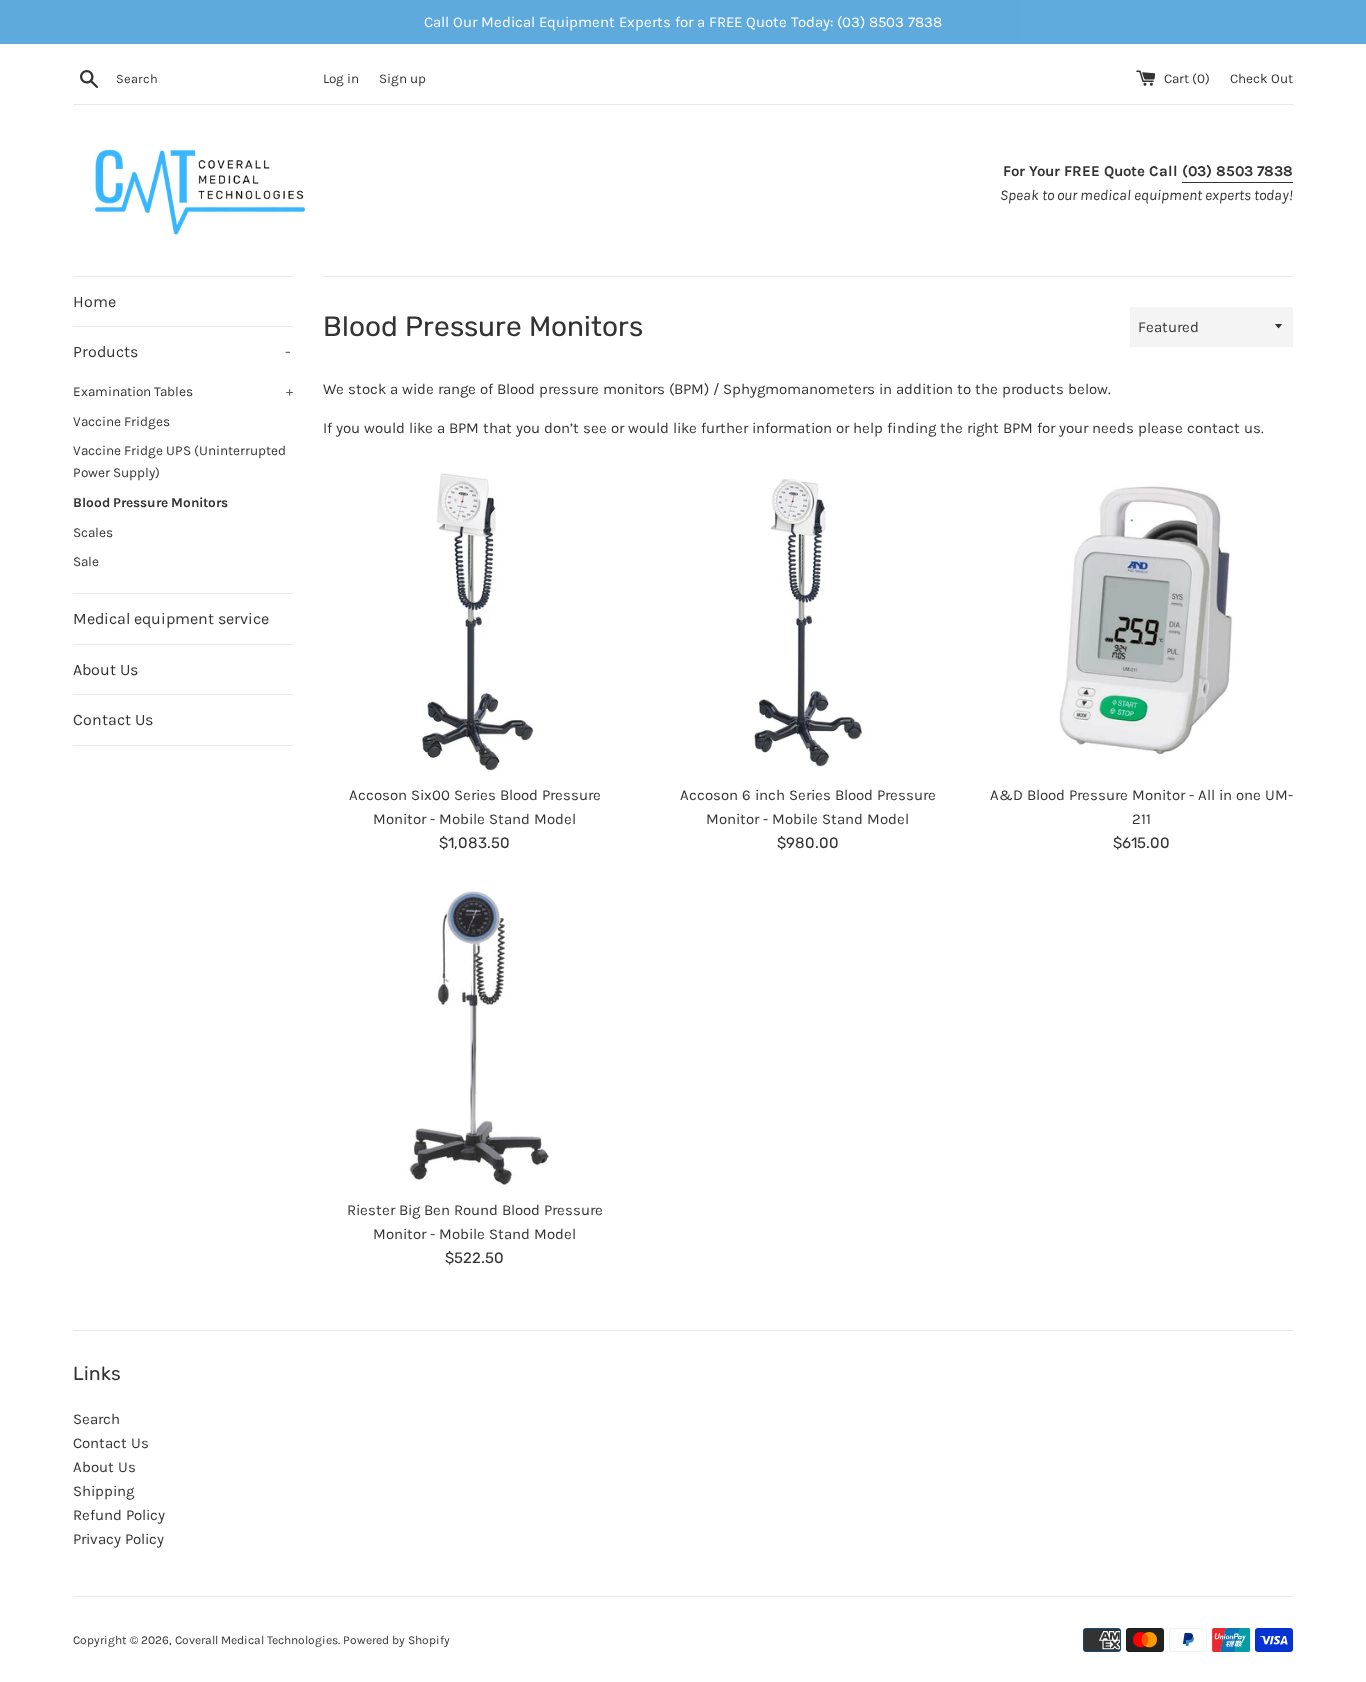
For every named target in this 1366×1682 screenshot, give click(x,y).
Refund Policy (119, 1515)
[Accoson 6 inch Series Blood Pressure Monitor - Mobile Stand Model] (807, 621)
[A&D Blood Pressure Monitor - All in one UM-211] (1141, 621)
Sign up (402, 78)
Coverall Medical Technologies (256, 1640)
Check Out (1261, 78)
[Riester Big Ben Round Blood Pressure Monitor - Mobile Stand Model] (474, 1036)
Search (96, 1419)
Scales (93, 532)
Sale (86, 561)
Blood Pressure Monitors (150, 502)
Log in (341, 78)
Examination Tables (183, 391)
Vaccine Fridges (121, 421)
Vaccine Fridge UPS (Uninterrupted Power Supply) (179, 461)
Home (94, 301)
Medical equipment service (171, 618)
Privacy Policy (118, 1539)
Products (182, 351)
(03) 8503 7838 (1237, 171)
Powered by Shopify (396, 1640)
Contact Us (113, 719)
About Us (105, 669)
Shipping (103, 1491)
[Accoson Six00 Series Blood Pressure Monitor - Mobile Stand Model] (474, 621)
